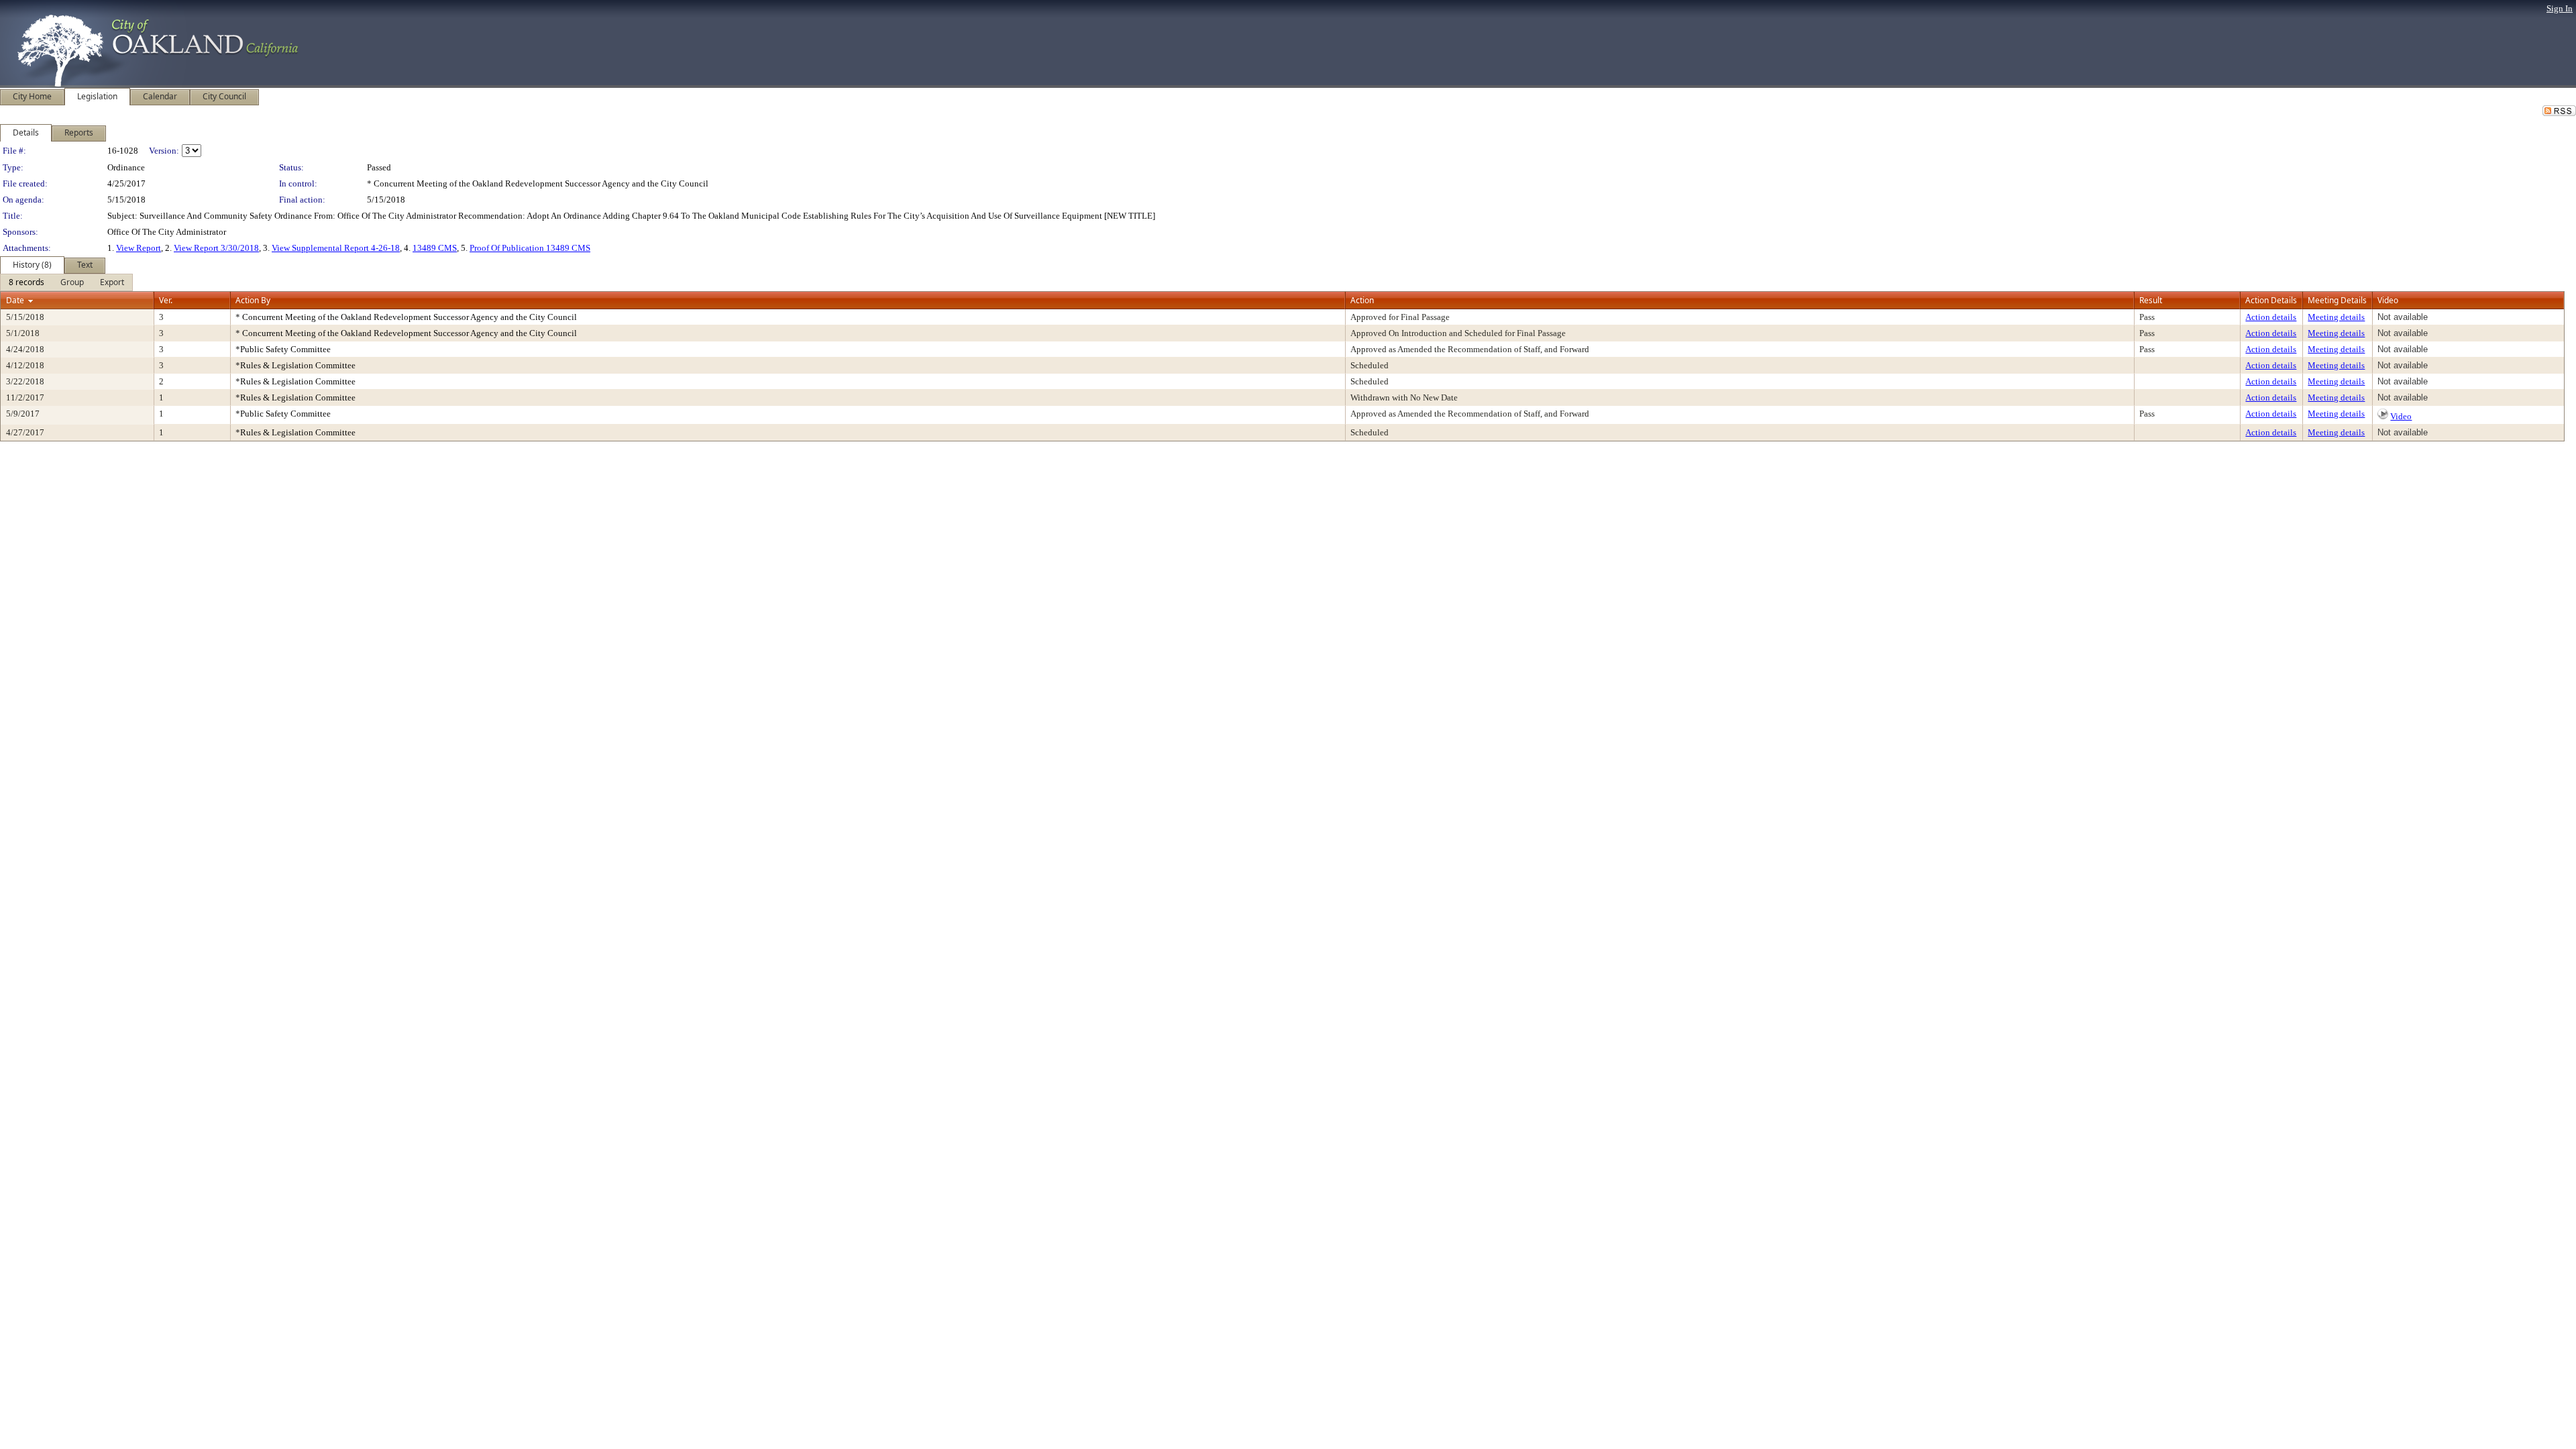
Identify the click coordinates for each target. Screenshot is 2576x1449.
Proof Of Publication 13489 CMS (530, 248)
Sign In (2560, 8)
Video (2401, 416)
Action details (2271, 317)
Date (15, 300)
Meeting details (2336, 317)
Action (1362, 300)
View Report (139, 248)
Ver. (166, 300)
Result (2151, 300)
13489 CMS (435, 248)
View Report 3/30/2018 (216, 248)
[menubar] (66, 282)
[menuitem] (26, 282)
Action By (253, 300)
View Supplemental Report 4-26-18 (336, 248)
